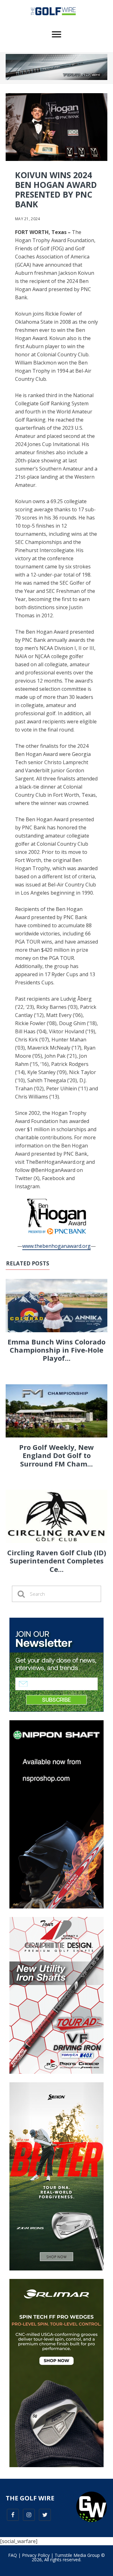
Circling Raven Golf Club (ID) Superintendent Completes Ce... (57, 1561)
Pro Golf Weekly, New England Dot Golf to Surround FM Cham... (56, 1455)
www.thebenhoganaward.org (56, 1246)
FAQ (13, 2555)
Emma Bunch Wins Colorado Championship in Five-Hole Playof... (56, 1350)
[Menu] (56, 35)
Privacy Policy (36, 2555)
